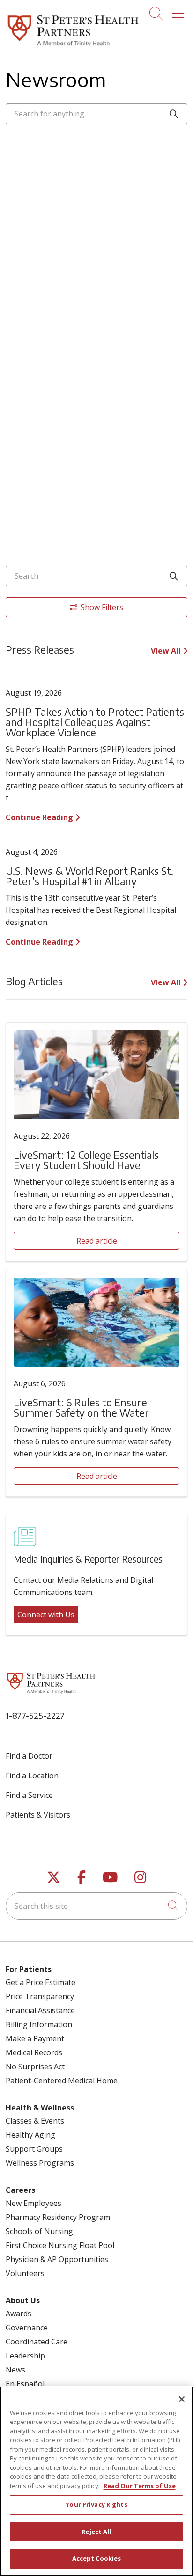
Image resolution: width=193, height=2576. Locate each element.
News (15, 2370)
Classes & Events (35, 2121)
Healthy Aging (30, 2135)
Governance (27, 2328)
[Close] (182, 2399)
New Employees (33, 2203)
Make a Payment (35, 2038)
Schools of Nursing (39, 2231)
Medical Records (34, 2052)
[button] (180, 10)
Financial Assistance (40, 2010)
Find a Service (29, 1795)
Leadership (25, 2356)
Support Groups (34, 2149)
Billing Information (39, 2024)
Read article (97, 1241)
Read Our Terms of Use (140, 2486)
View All (167, 651)
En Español (25, 2384)
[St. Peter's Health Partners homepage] (73, 47)
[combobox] (96, 114)
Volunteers (25, 2273)
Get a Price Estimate (41, 1982)
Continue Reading (40, 817)
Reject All (96, 2532)
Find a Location (32, 1776)
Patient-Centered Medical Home (62, 2081)
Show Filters (102, 607)
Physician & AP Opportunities (57, 2259)
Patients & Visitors (38, 1815)
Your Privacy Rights (96, 2504)
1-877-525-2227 (35, 1715)
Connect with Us (46, 1615)
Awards (19, 2314)
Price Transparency (40, 1996)
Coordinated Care (37, 2342)
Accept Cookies (97, 2558)
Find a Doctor (29, 1756)
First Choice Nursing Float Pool (60, 2245)
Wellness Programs (40, 2163)
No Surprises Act (35, 2067)
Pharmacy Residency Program (58, 2217)
